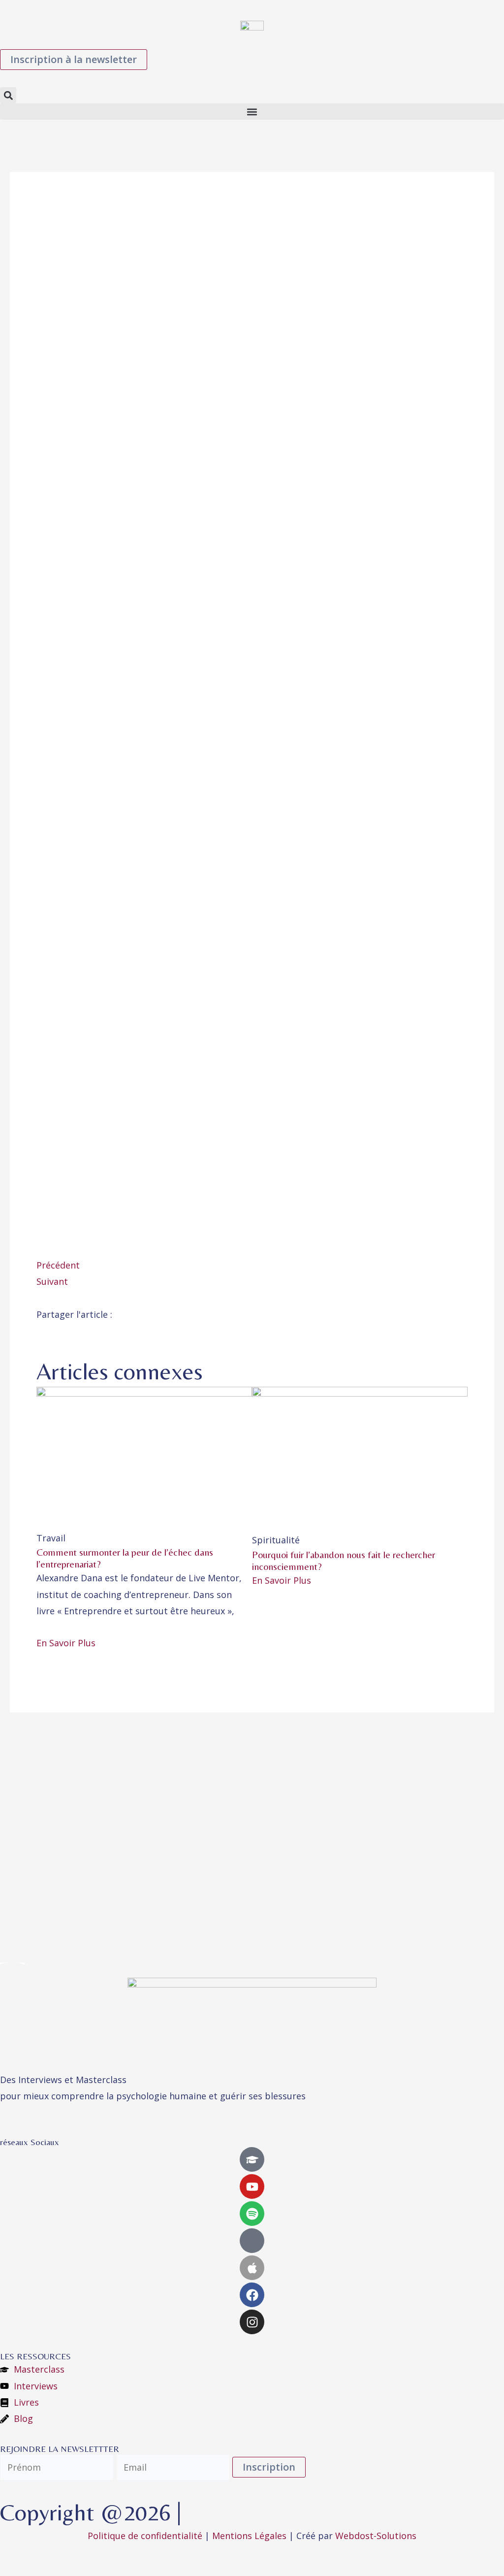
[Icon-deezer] (252, 2241)
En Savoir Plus (66, 1643)
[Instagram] (252, 2322)
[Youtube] (252, 2186)
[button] (8, 95)
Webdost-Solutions (376, 2536)
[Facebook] (252, 2295)
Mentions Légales (249, 2536)
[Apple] (252, 2268)
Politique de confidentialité (145, 2536)
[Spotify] (252, 2214)
